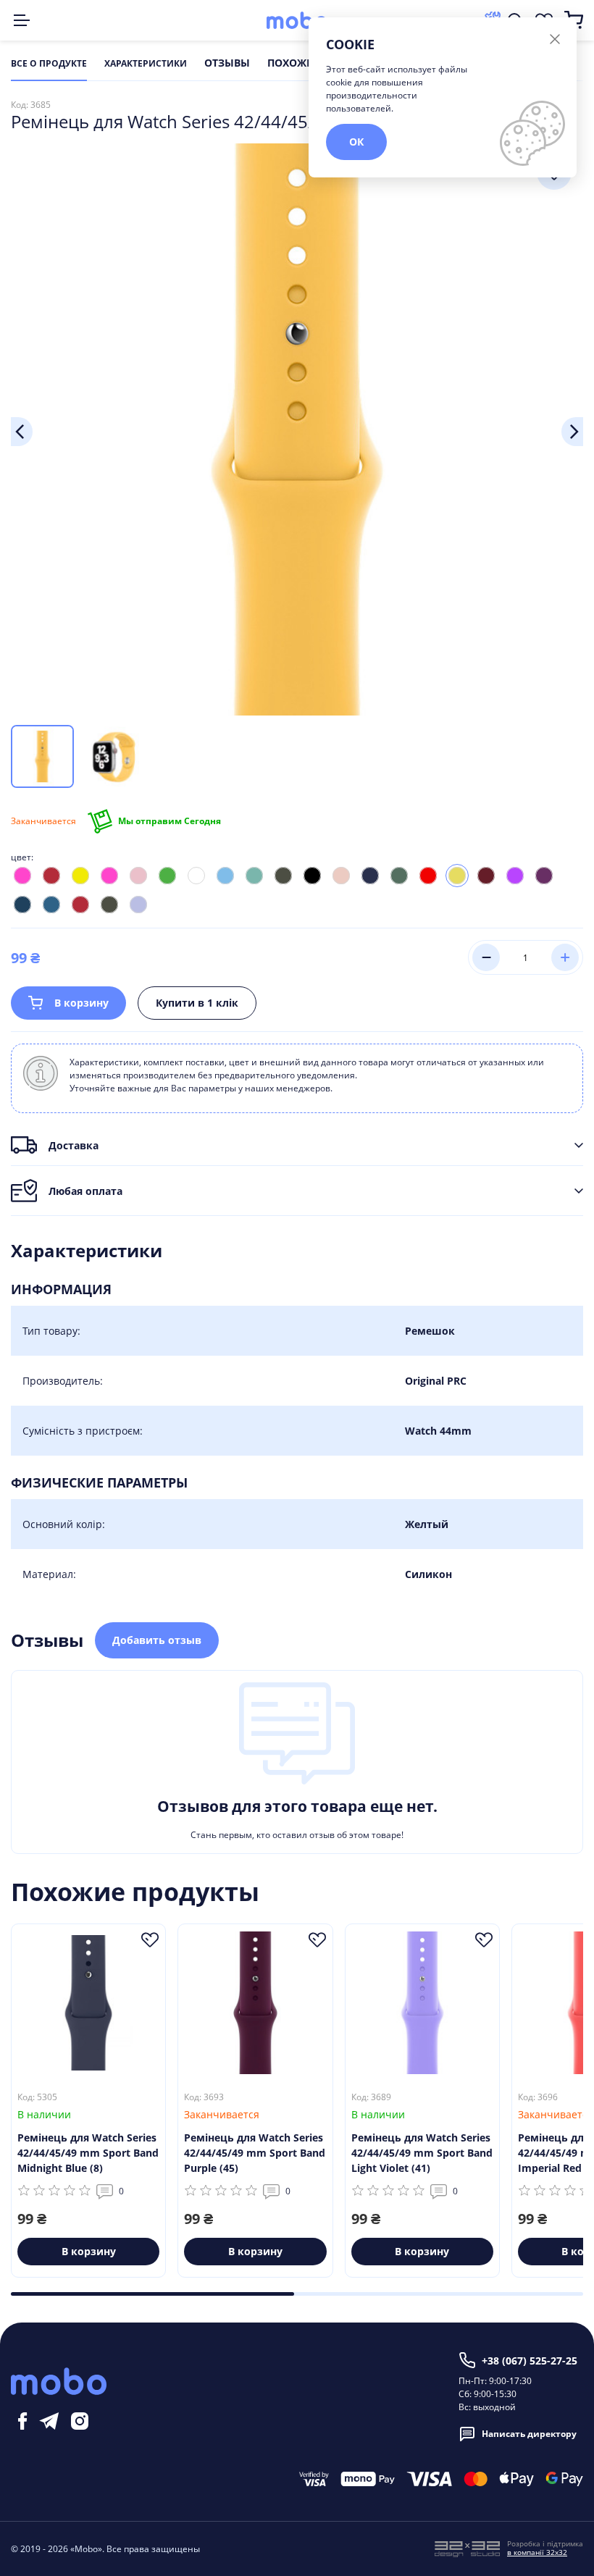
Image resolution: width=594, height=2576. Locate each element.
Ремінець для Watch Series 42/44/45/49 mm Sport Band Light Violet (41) (422, 2153)
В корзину (81, 1003)
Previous (22, 432)
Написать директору (529, 2434)
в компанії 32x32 (537, 2552)
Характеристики (146, 64)
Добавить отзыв (157, 1640)
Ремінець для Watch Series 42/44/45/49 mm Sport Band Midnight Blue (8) (88, 2153)
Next (572, 432)
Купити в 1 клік (197, 1003)
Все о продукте (49, 64)
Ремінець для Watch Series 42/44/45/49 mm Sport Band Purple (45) (255, 2153)
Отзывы (227, 64)
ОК (356, 142)
